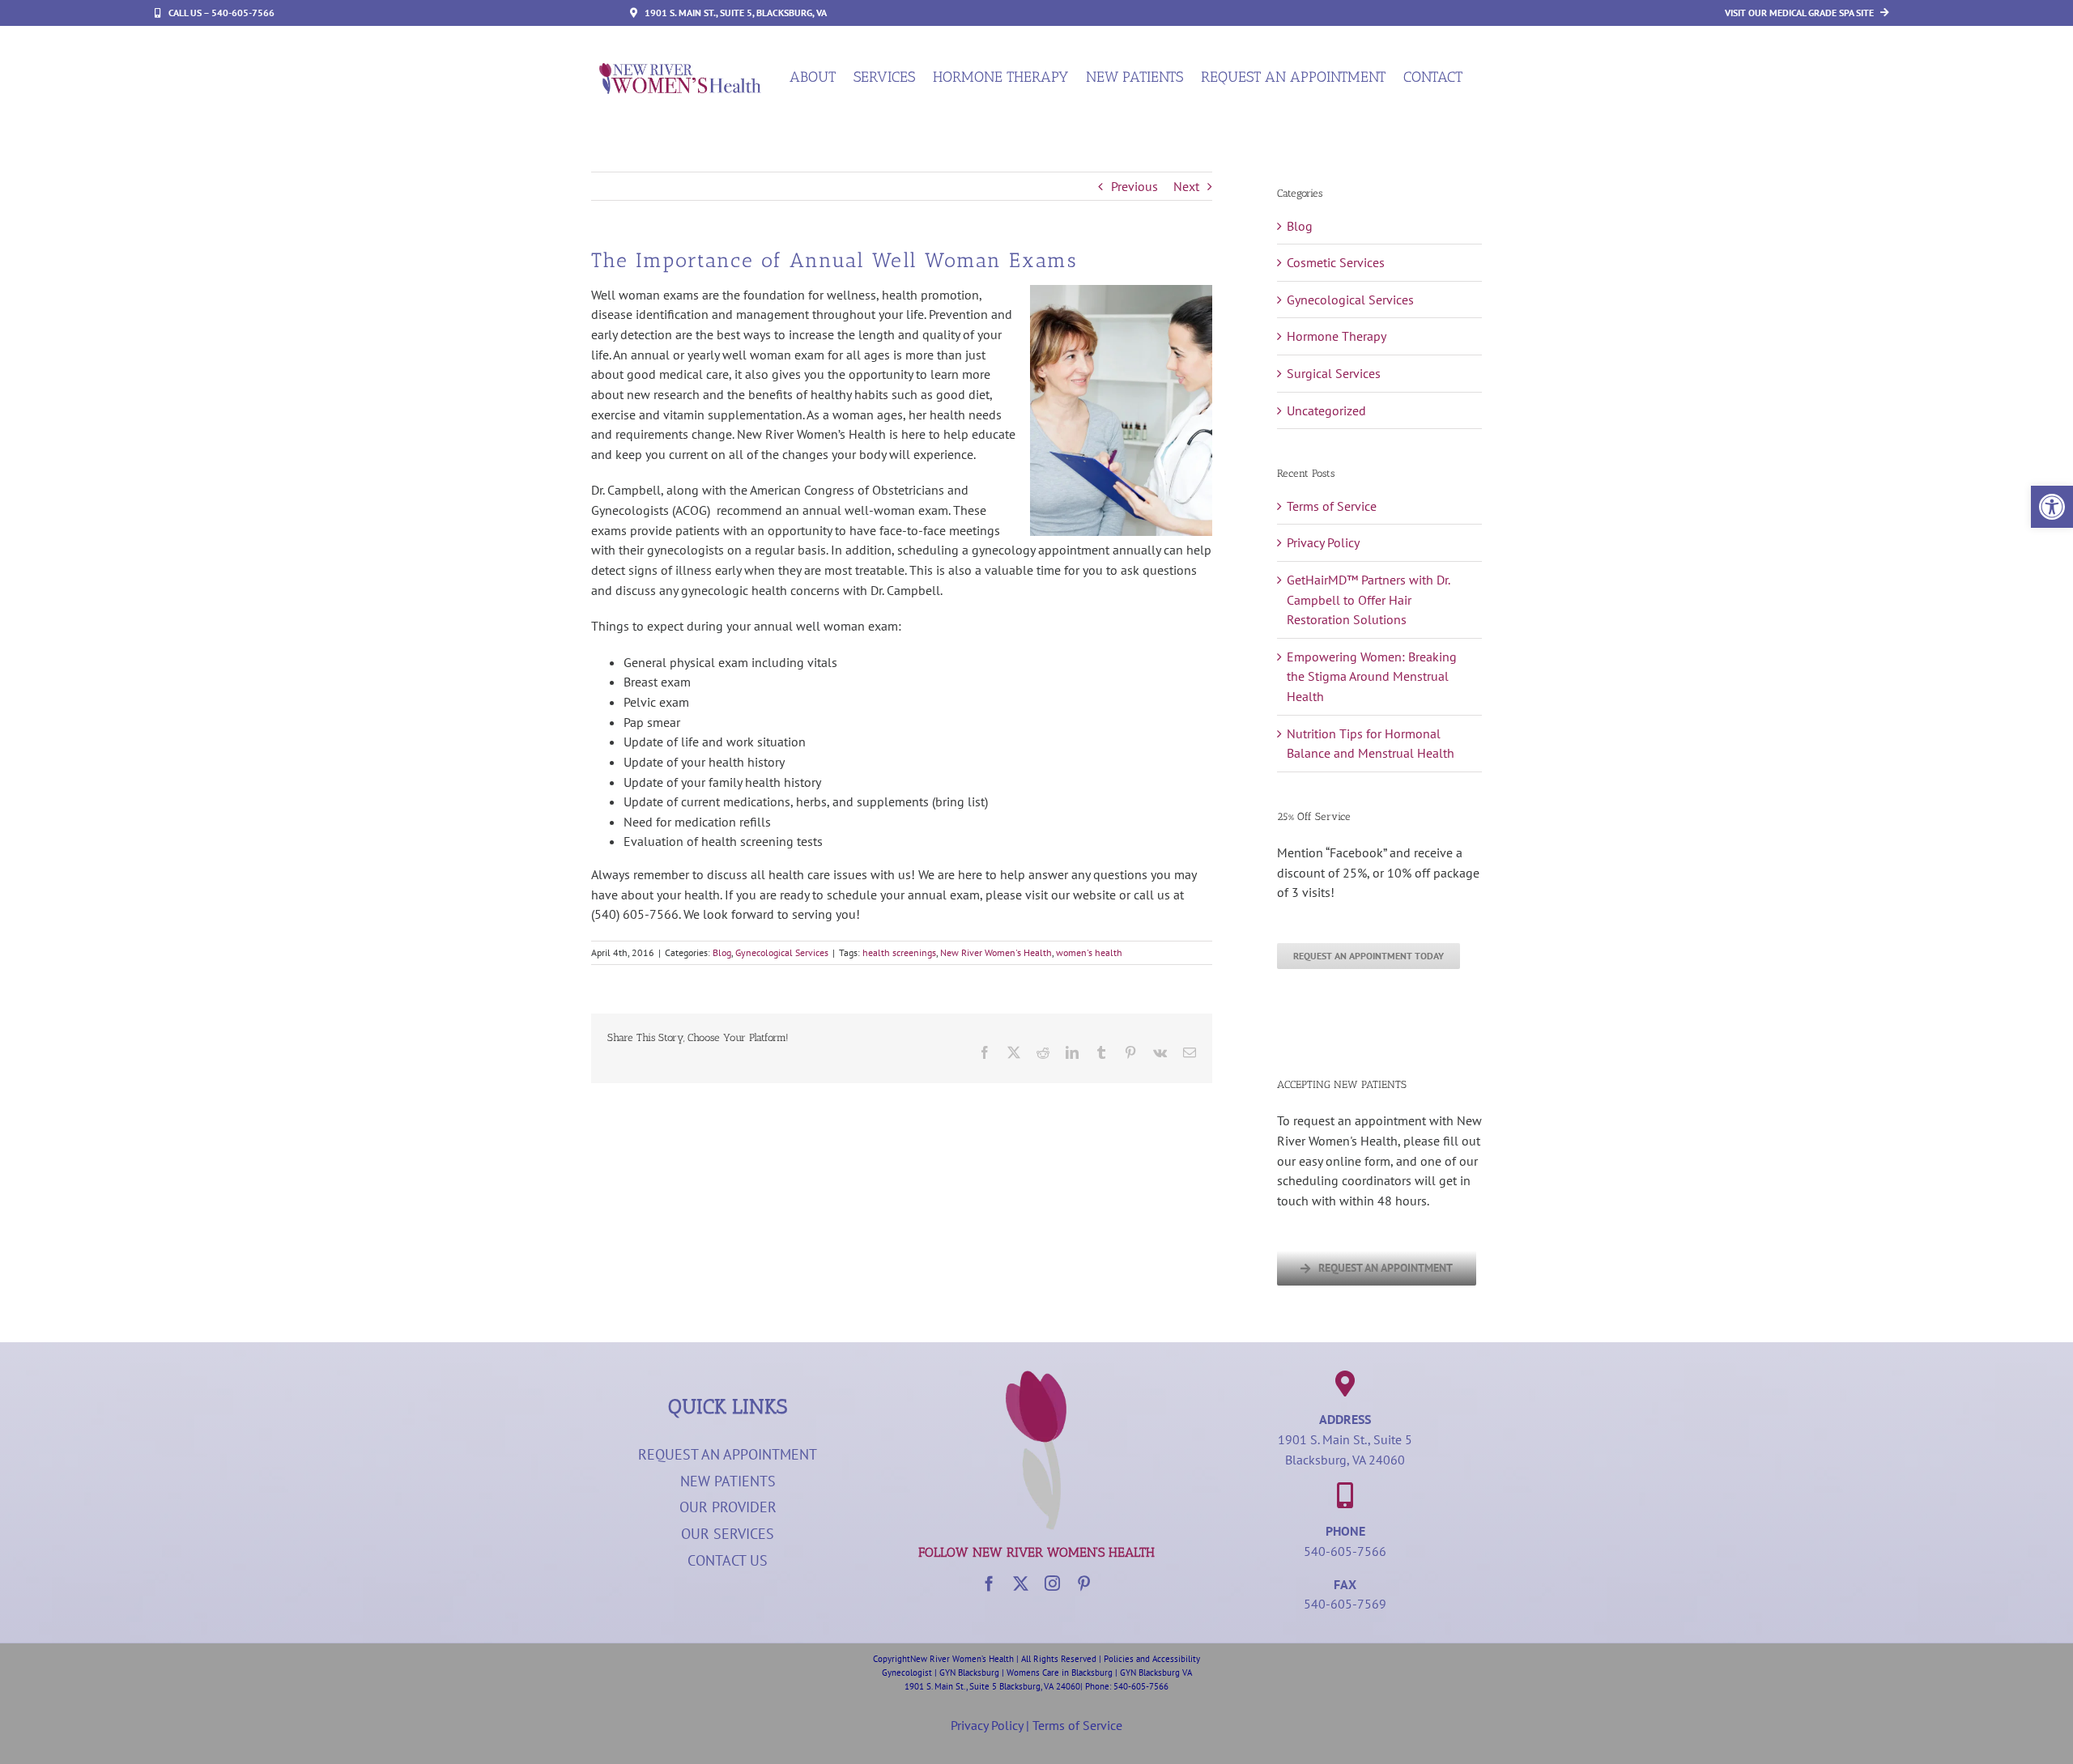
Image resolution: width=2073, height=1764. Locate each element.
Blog (722, 952)
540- (1122, 1686)
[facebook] (989, 1583)
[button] (2052, 507)
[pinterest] (1084, 1583)
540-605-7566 (1345, 1551)
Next (1186, 186)
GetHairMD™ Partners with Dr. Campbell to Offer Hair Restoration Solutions (1368, 599)
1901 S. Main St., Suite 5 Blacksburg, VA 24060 (992, 1686)
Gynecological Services (782, 952)
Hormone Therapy (1337, 336)
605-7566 (1150, 1686)
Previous (1134, 186)
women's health (1089, 952)
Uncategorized (1326, 410)
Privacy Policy (1323, 542)
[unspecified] (680, 70)
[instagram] (1052, 1583)
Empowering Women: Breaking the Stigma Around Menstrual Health (1372, 676)
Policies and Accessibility (1152, 1659)
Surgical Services (1334, 373)
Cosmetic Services (1336, 262)
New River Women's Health (996, 952)
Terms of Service (1332, 506)
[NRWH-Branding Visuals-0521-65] (1036, 1377)
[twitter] (1021, 1583)
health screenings (899, 952)
